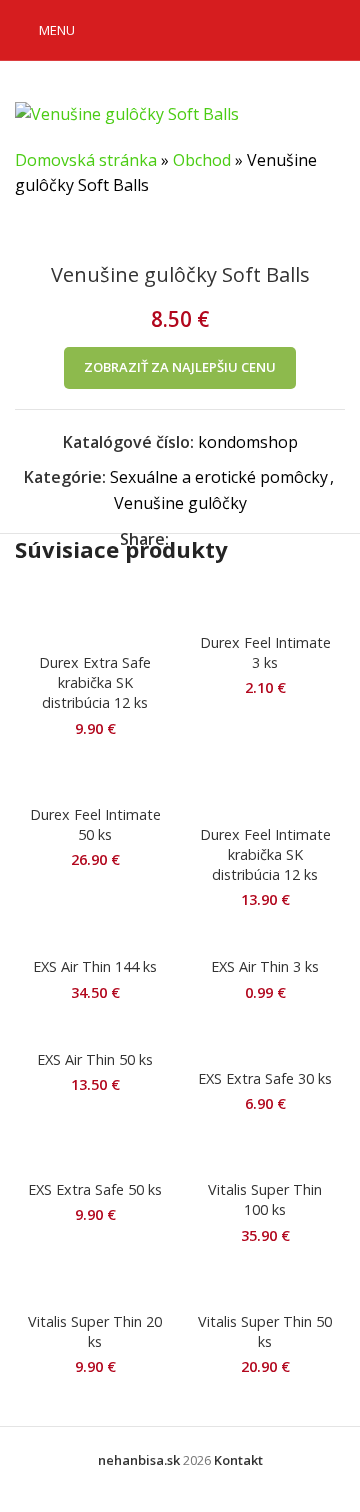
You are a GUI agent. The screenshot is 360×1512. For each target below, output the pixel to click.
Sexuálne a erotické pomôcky (219, 477)
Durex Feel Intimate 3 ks (265, 652)
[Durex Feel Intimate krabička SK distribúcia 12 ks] (265, 787)
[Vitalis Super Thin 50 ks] (265, 1284)
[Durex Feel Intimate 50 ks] (95, 777)
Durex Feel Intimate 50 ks (95, 824)
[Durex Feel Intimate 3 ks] (265, 605)
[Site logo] (184, 28)
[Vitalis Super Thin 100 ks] (265, 1153)
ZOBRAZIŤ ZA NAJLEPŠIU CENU (180, 367)
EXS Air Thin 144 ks (95, 966)
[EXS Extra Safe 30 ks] (265, 1041)
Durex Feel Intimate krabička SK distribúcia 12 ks (265, 854)
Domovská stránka (86, 160)
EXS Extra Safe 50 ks (95, 1189)
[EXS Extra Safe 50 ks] (95, 1153)
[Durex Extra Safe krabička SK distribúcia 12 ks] (95, 615)
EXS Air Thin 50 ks (95, 1059)
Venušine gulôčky (180, 503)
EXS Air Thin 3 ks (265, 966)
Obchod (202, 160)
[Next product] (75, 231)
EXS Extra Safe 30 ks (265, 1078)
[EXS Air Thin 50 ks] (95, 1031)
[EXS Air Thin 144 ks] (95, 939)
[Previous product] (27, 231)
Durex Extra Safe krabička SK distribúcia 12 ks (95, 682)
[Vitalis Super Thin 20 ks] (95, 1284)
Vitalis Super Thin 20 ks (95, 1331)
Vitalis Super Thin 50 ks (265, 1331)
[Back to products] (51, 231)
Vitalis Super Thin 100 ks (265, 1199)
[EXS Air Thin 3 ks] (265, 939)
